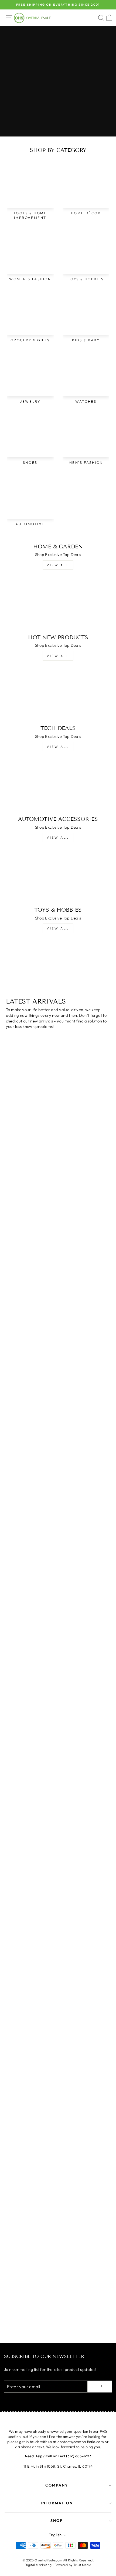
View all (58, 565)
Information (57, 2503)
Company (57, 2485)
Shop (57, 2521)
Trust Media (82, 2565)
